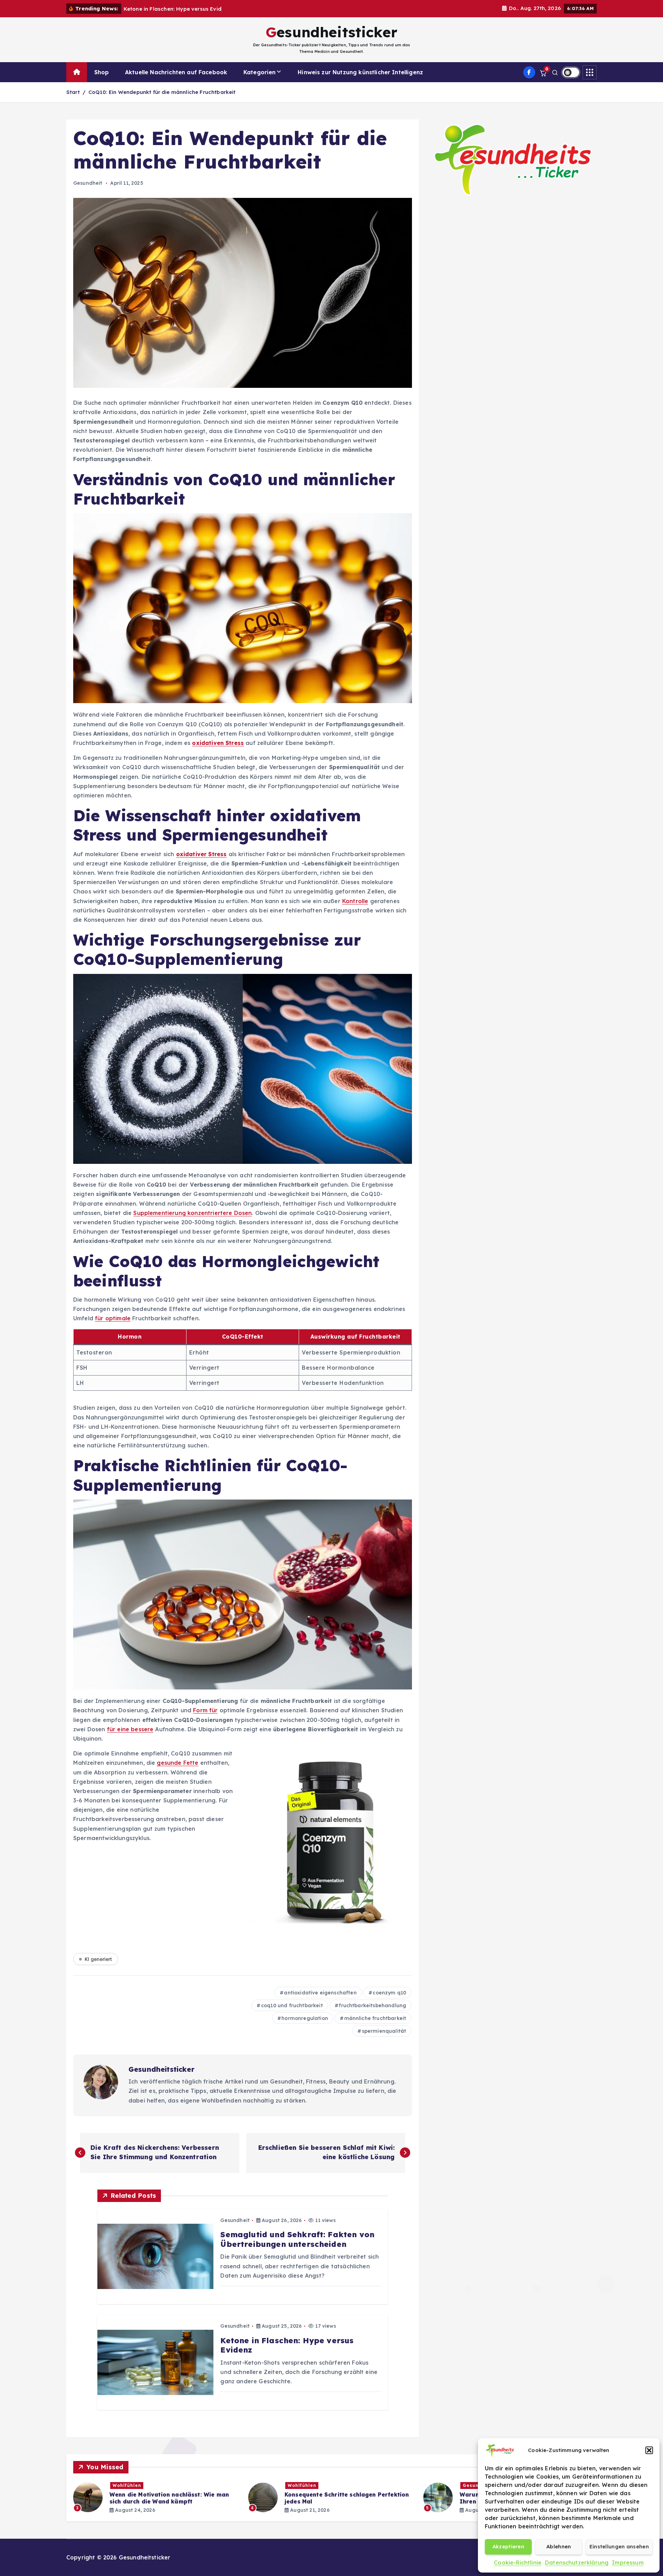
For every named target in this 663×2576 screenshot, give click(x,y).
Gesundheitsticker (161, 2069)
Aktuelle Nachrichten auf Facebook (176, 72)
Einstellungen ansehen (619, 2546)
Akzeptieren (508, 2546)
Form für (205, 1710)
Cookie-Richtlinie (518, 2563)
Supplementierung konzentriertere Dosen (193, 1213)
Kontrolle (355, 901)
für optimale (113, 1318)
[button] (649, 2450)
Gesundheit (88, 183)
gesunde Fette (177, 1763)
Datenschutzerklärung (577, 2563)
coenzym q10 (389, 1993)
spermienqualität (384, 2031)
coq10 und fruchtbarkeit (292, 2005)
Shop (102, 72)
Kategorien (260, 72)
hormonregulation (305, 2018)
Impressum (628, 2563)
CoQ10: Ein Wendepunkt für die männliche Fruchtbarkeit (162, 92)
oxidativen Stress (218, 743)
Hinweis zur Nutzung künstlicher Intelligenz (360, 72)
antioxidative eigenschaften (320, 1993)
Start (73, 92)
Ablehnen (559, 2546)
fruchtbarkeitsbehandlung (372, 2005)
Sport (302, 2485)
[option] (165, 2497)
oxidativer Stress (201, 854)
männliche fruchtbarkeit (375, 2018)
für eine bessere (130, 1729)
